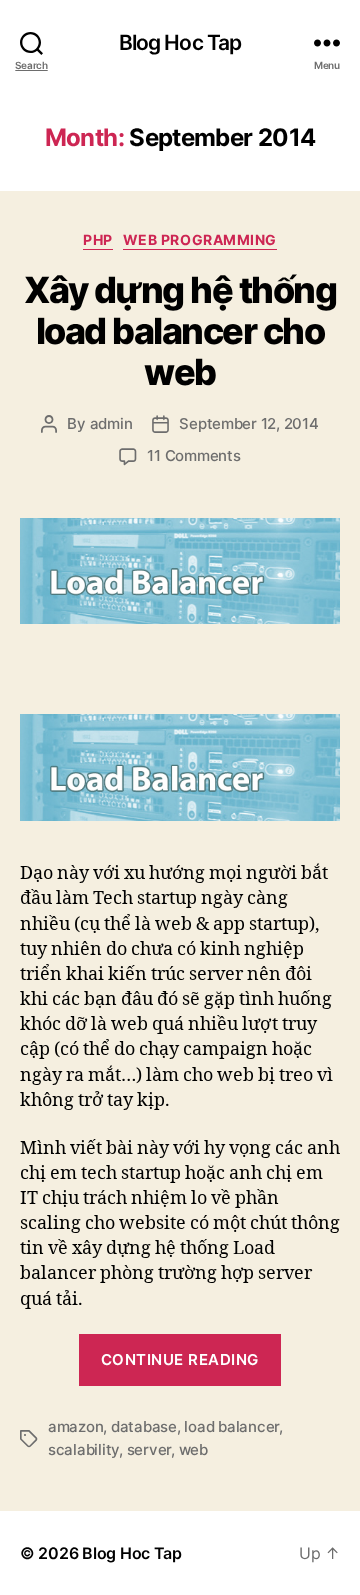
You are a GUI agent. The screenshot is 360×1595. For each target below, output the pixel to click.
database (144, 1426)
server (149, 1449)
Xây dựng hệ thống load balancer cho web (180, 331)
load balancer (231, 1426)
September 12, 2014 (248, 423)
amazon (75, 1426)
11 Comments (193, 455)
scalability (83, 1449)
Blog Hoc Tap (180, 42)
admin (111, 423)
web (193, 1449)
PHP (98, 239)
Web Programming (200, 239)
